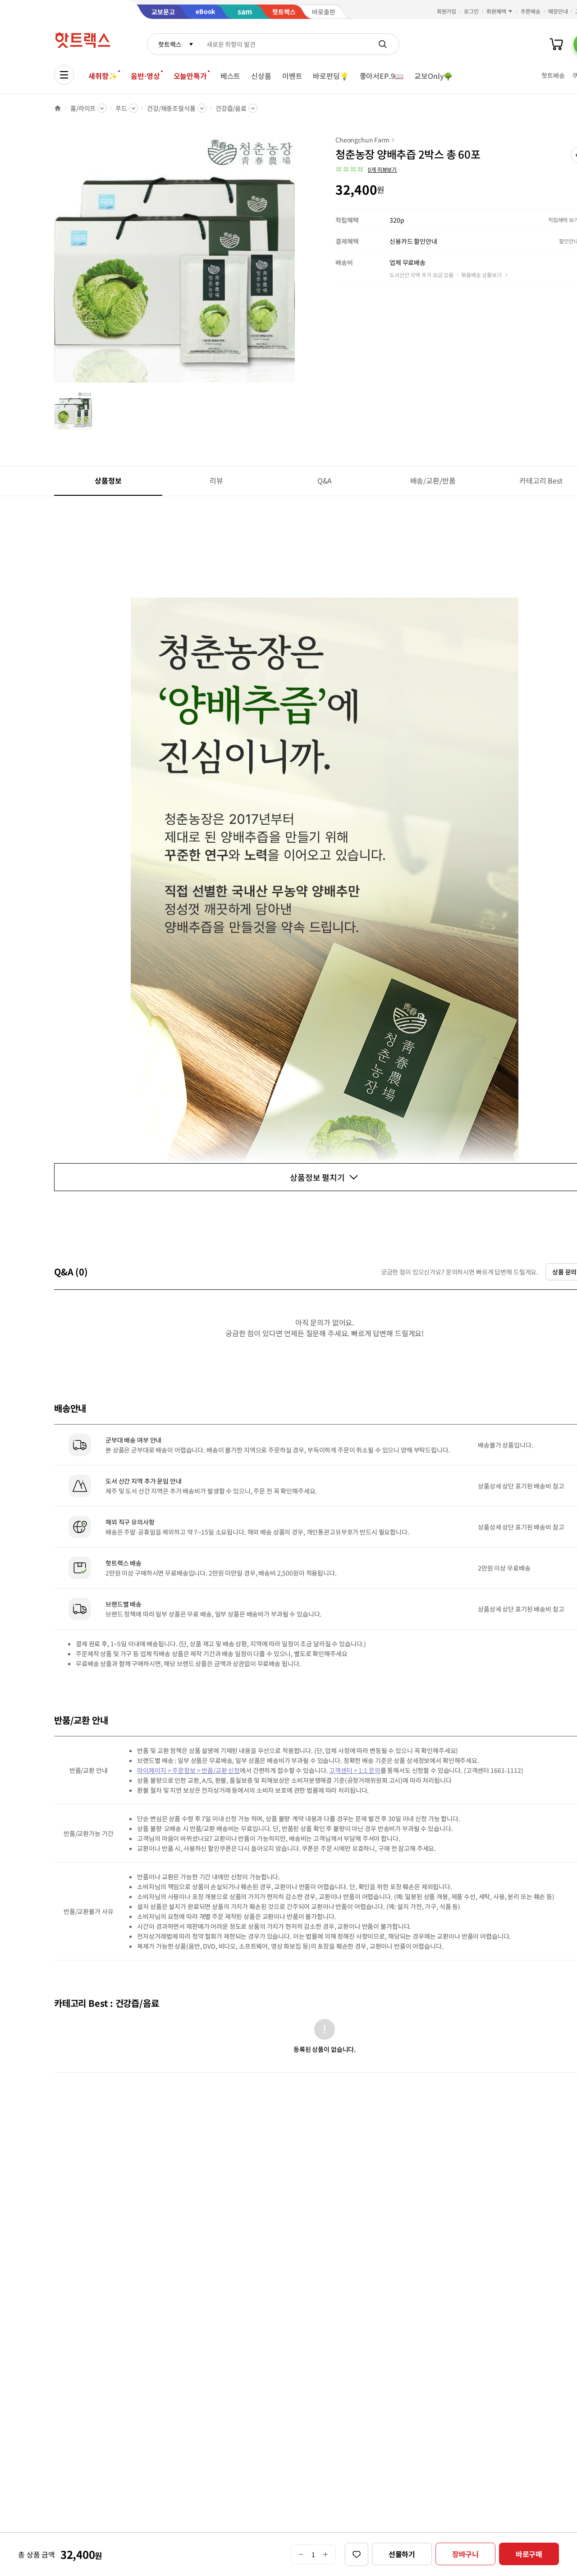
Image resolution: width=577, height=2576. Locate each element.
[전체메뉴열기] (64, 75)
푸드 (121, 108)
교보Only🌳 (433, 76)
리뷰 (216, 480)
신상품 (261, 76)
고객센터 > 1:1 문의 (355, 1770)
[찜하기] (357, 2554)
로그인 (471, 11)
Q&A (325, 480)
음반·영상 (145, 76)
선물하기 (402, 2554)
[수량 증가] (326, 2554)
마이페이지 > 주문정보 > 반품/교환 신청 (188, 1770)
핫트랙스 (170, 44)
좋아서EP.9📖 (382, 76)
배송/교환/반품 (433, 480)
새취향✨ (103, 76)
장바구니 (465, 2554)
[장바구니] (556, 44)
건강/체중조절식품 (171, 108)
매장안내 (558, 11)
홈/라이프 (83, 108)
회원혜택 (496, 11)
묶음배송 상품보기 (481, 275)
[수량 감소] (301, 2554)
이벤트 (292, 76)
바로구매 (529, 2554)
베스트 (231, 76)
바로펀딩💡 (331, 76)
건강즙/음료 (231, 108)
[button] (366, 169)
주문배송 (531, 11)
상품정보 (108, 480)
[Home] (58, 108)
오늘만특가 (190, 76)
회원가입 (447, 11)
